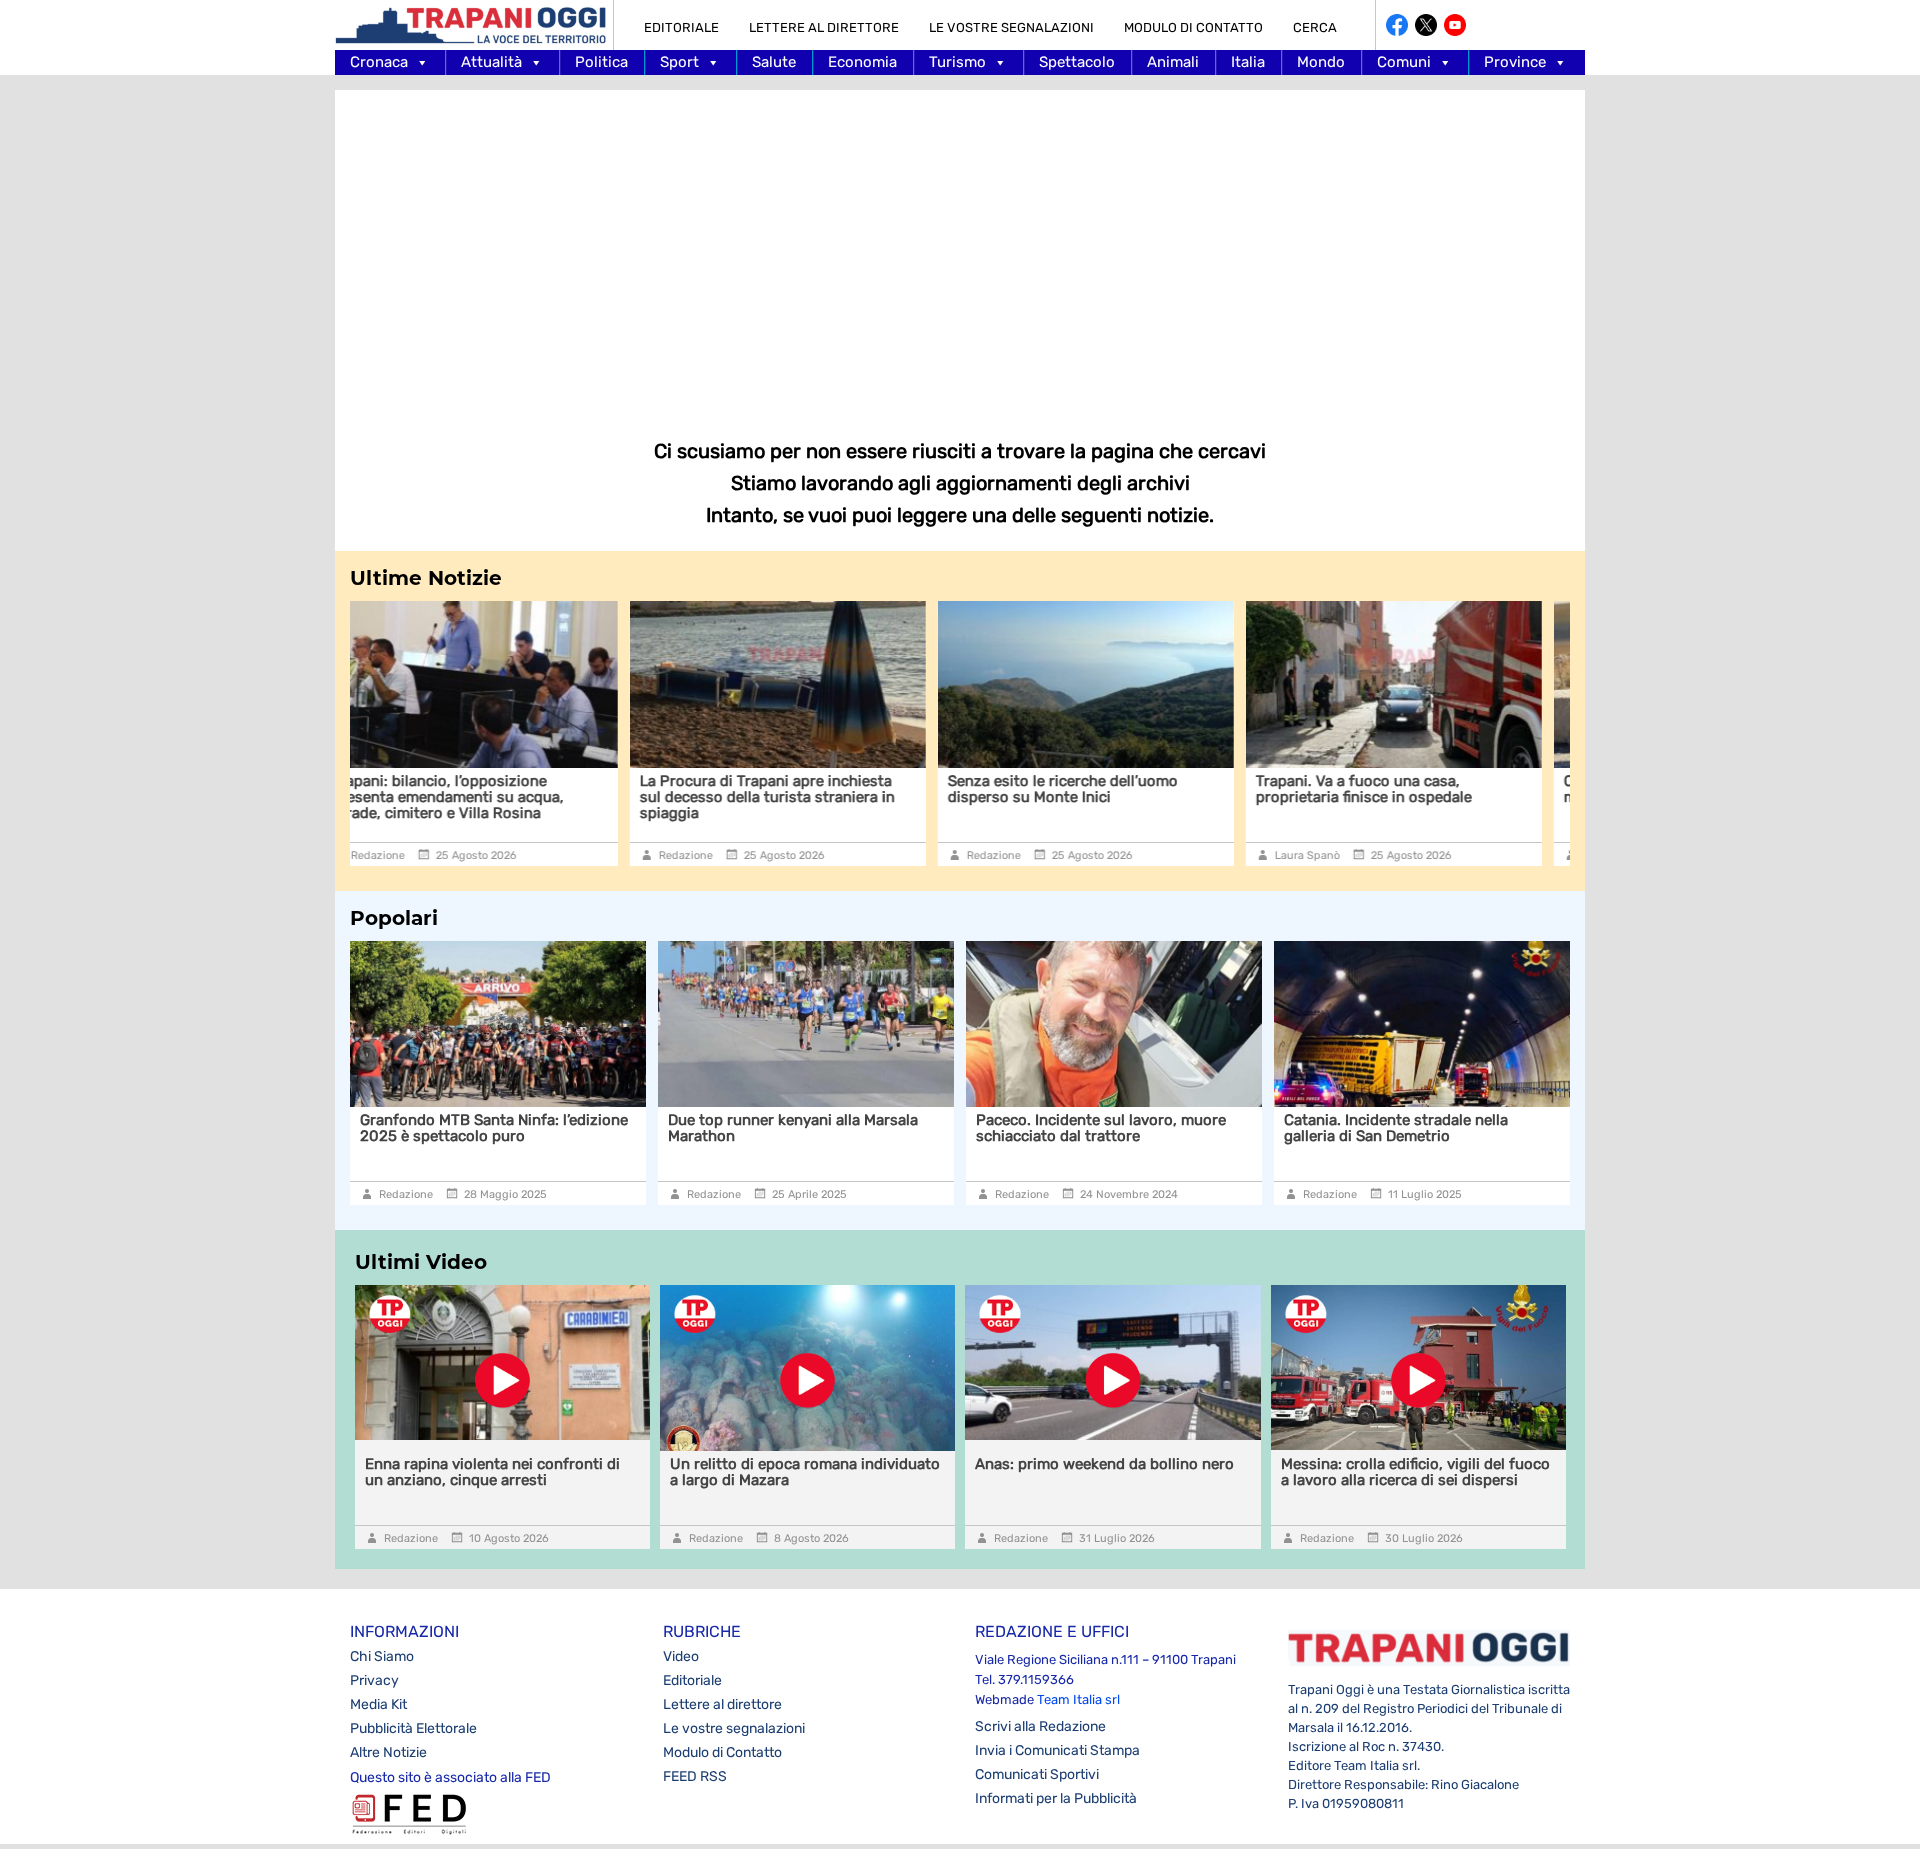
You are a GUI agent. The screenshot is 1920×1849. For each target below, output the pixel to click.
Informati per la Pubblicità (1056, 1798)
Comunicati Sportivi (1037, 1774)
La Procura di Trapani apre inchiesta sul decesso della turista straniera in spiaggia (488, 797)
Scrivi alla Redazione (1040, 1726)
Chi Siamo (382, 1656)
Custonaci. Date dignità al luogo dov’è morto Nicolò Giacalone (1417, 789)
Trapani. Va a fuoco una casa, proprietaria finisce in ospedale (1085, 789)
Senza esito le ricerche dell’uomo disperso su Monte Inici (784, 789)
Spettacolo (1077, 62)
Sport (679, 62)
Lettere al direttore (824, 27)
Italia (1248, 62)
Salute (774, 62)
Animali (1173, 62)
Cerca (1315, 27)
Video (681, 1656)
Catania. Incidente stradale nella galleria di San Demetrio (1127, 1128)
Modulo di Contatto (1193, 27)
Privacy (374, 1680)
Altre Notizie (388, 1752)
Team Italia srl (1078, 1699)
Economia (862, 62)
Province (1515, 62)
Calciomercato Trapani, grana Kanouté (1456, 1120)
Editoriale (681, 27)
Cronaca (379, 62)
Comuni (1404, 62)
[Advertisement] (960, 250)
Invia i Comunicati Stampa (1057, 1750)
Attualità (491, 62)
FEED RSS (695, 1776)
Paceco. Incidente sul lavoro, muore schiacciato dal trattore (832, 1128)
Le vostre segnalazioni (1011, 27)
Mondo (1321, 62)
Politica (601, 62)
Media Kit (378, 1704)
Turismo (957, 62)
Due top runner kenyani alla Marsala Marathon (524, 1128)
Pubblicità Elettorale (413, 1728)
